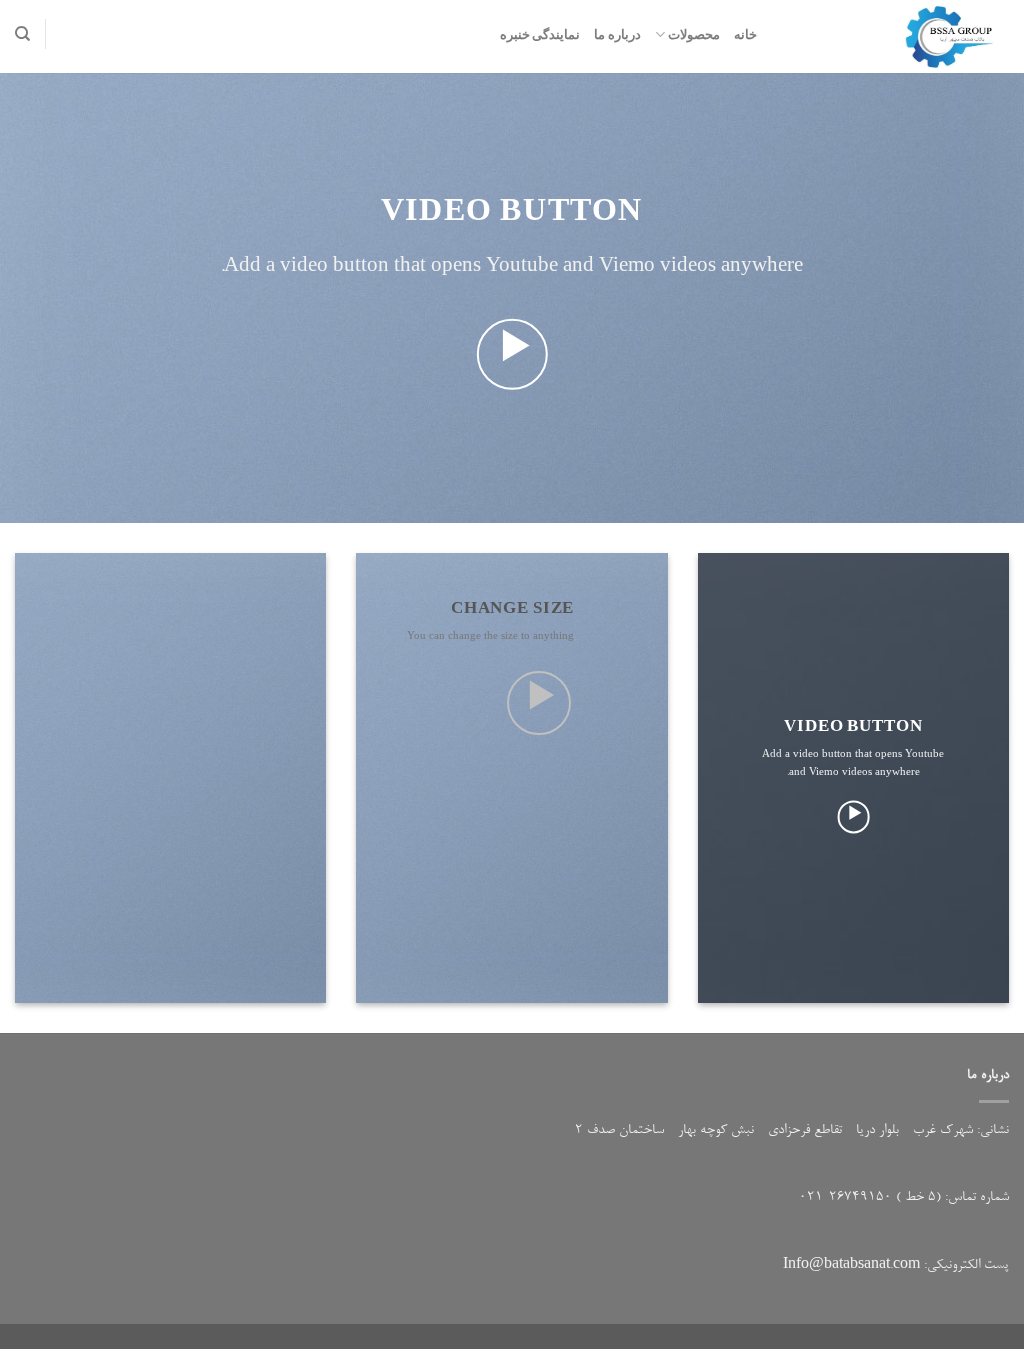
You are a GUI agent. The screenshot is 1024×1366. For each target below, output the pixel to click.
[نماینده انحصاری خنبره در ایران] (898, 36)
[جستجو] (22, 34)
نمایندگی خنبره (540, 34)
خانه (745, 34)
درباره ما (617, 34)
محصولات (694, 34)
